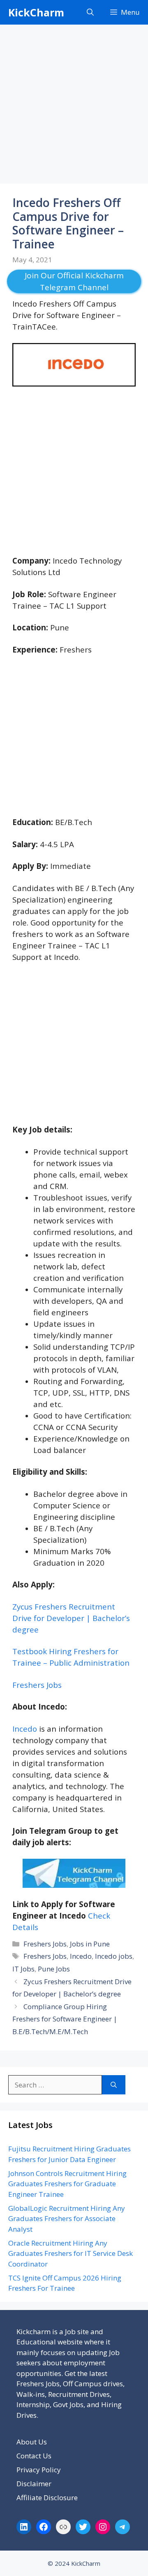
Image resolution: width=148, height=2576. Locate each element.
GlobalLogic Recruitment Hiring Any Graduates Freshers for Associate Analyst (67, 2219)
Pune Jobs (54, 1969)
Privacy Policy (39, 2470)
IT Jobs (23, 1969)
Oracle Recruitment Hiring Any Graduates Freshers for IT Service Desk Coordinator (71, 2253)
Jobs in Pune (90, 1944)
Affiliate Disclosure (47, 2498)
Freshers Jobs (45, 1944)
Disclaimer (34, 2484)
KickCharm (36, 12)
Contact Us (34, 2456)
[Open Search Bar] (90, 12)
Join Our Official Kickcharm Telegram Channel (74, 281)
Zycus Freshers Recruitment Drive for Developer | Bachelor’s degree (71, 1618)
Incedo (25, 1729)
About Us (32, 2442)
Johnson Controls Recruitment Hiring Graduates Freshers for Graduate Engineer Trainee (67, 2184)
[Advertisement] (74, 107)
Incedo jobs (114, 1956)
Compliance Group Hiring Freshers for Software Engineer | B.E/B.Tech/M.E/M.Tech (65, 2019)
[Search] (114, 2085)
